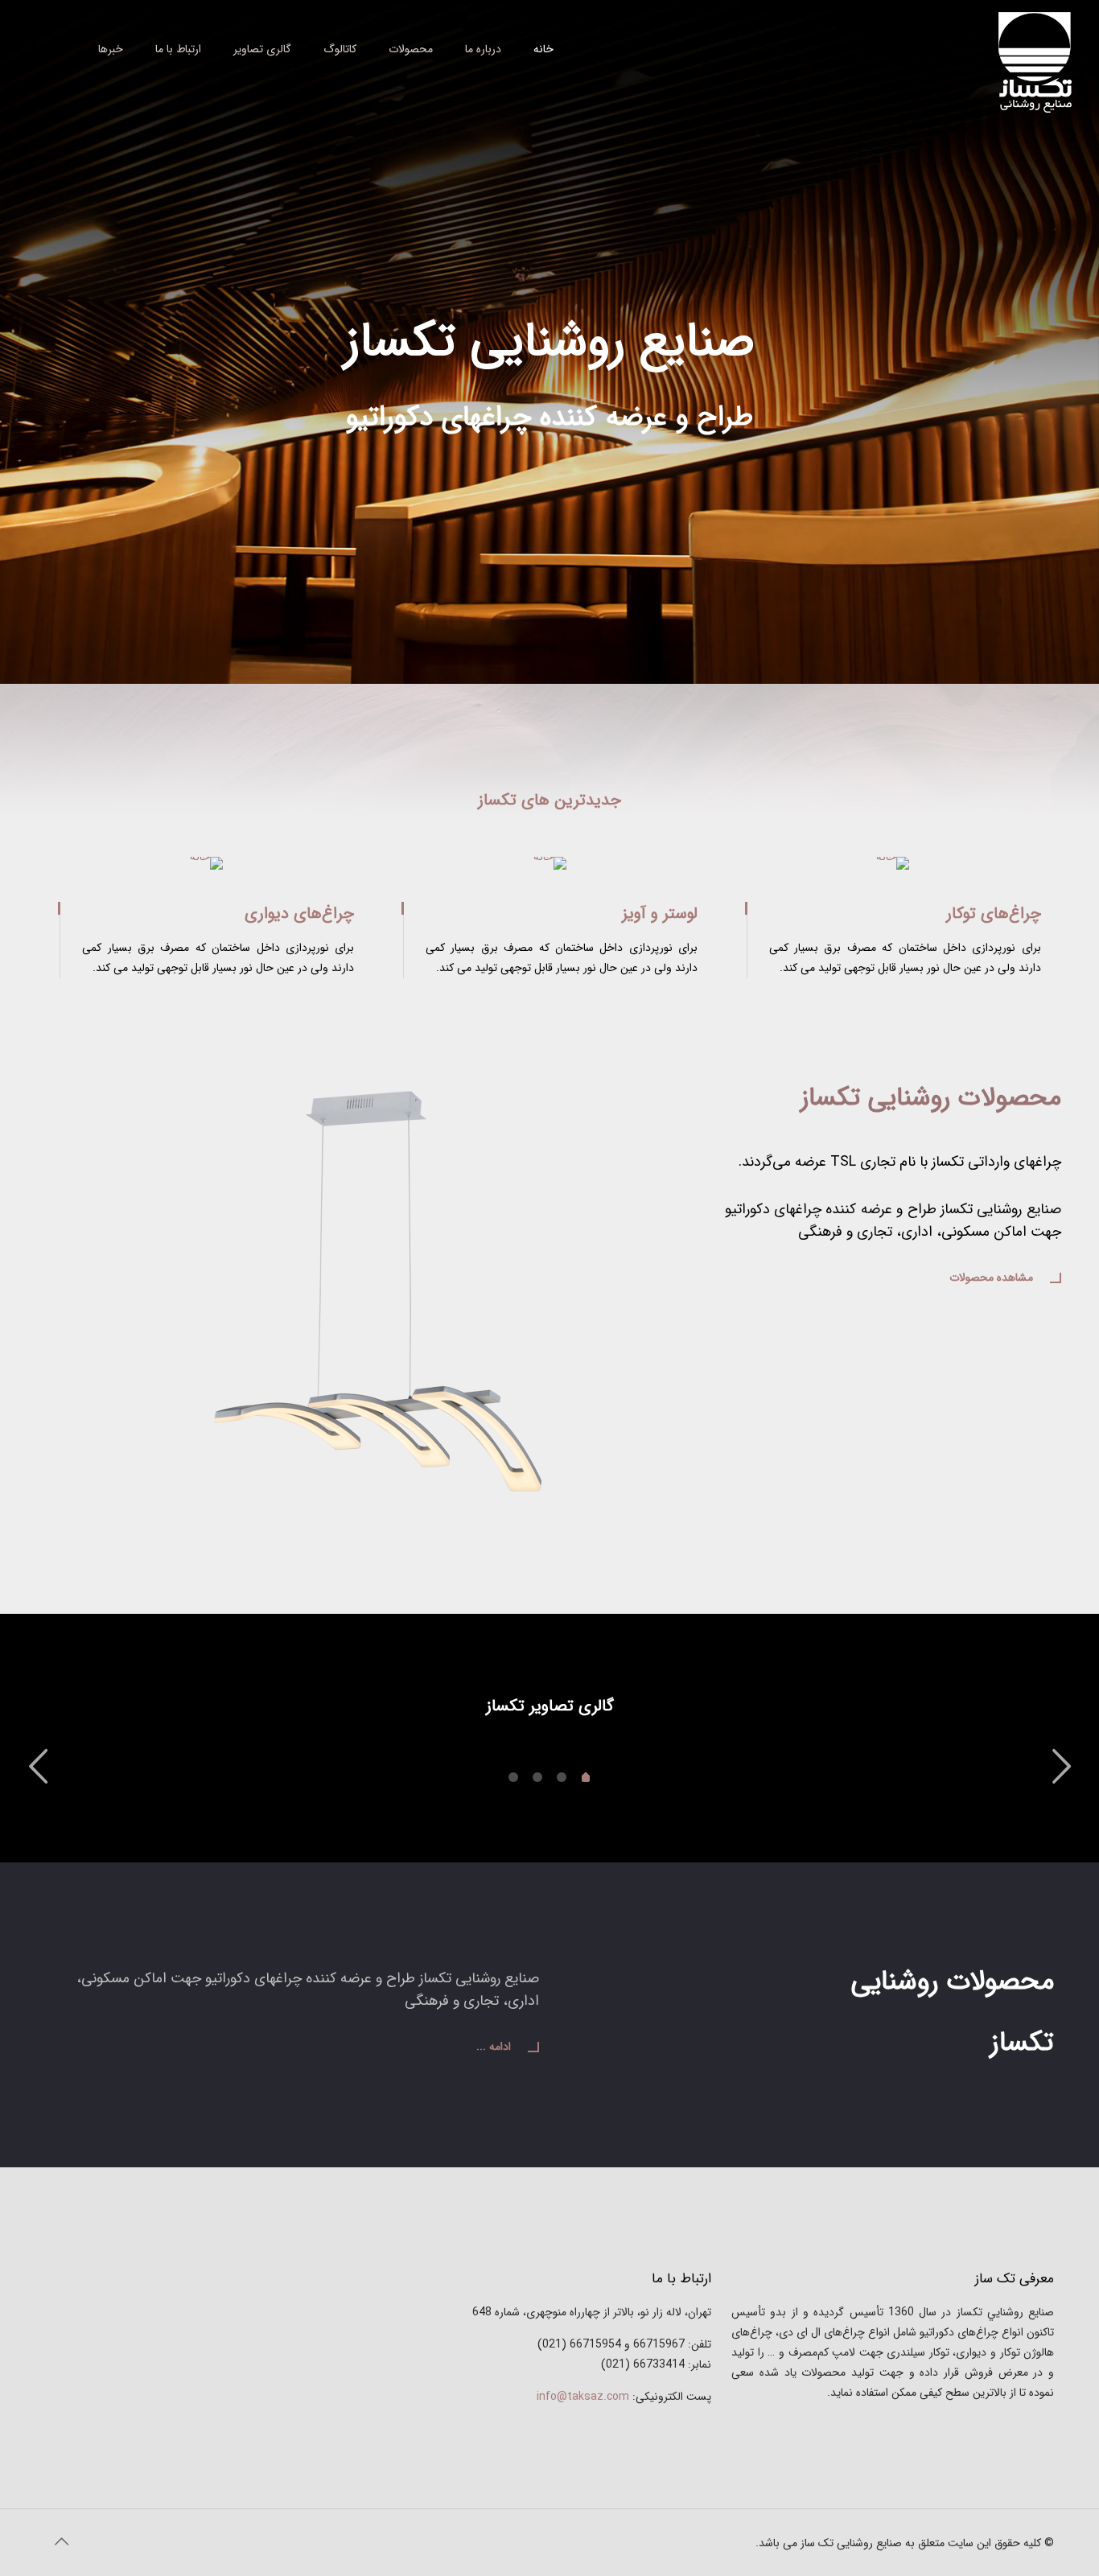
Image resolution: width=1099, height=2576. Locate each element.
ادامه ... (494, 2047)
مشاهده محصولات (991, 1278)
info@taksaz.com (583, 2397)
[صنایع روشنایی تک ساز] (1035, 62)
